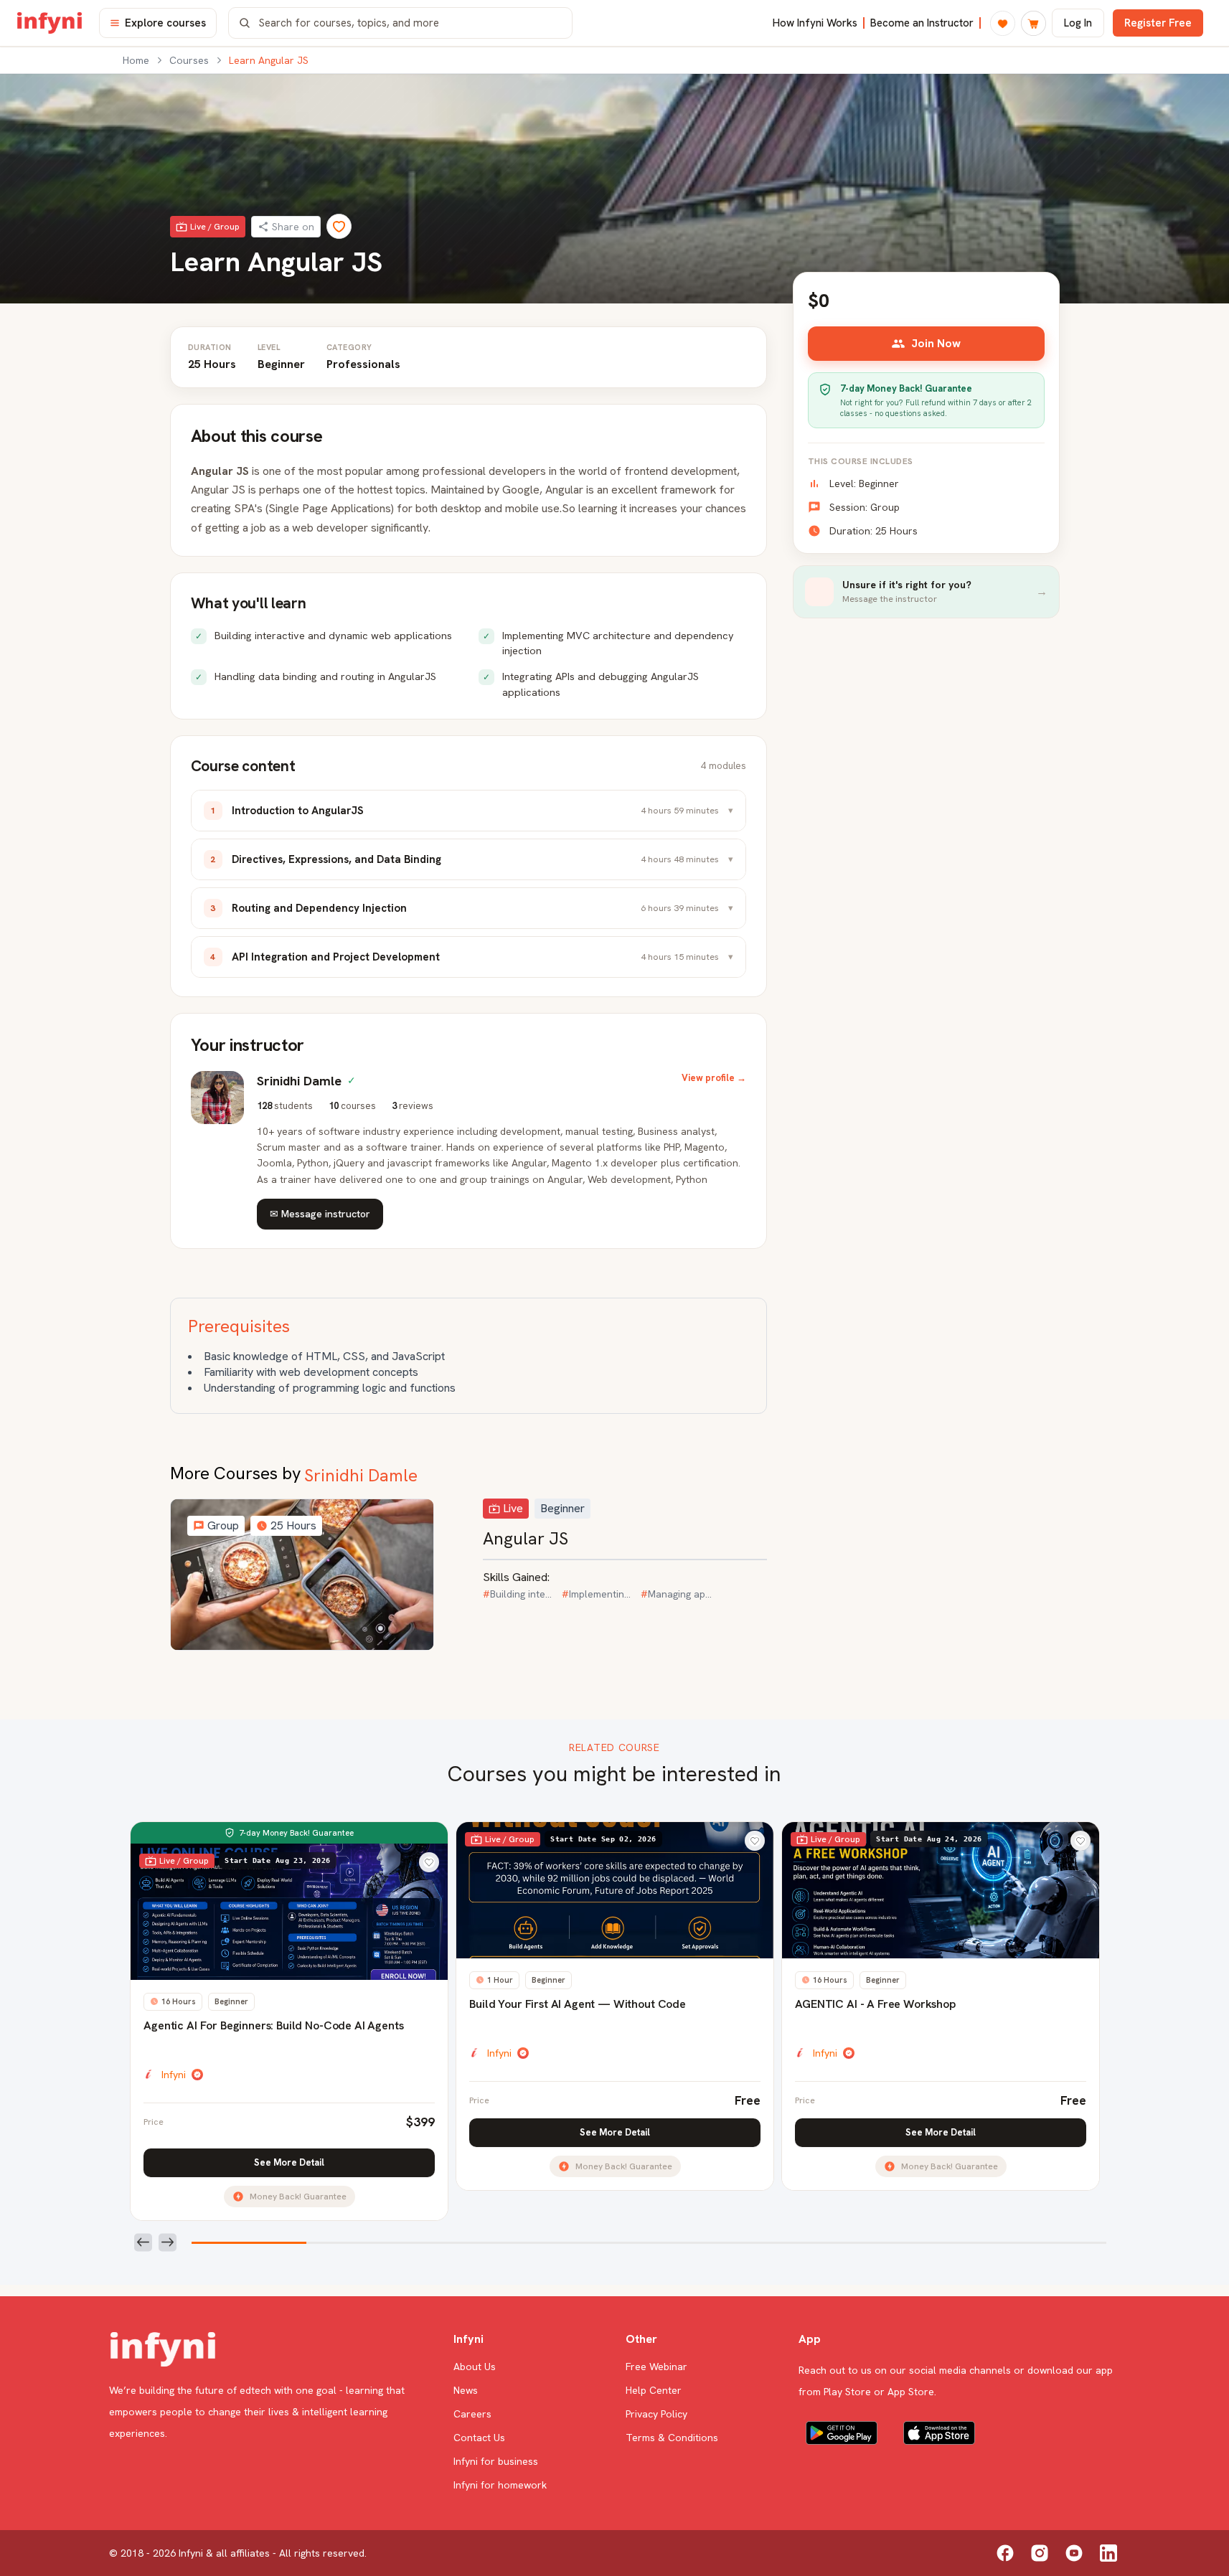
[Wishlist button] (429, 1862)
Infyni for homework (500, 2485)
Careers (472, 2414)
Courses (189, 60)
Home (136, 60)
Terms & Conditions (672, 2438)
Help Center (654, 2390)
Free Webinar (656, 2367)
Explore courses (165, 23)
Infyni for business (496, 2461)
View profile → (714, 1078)
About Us (475, 2367)
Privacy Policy (656, 2414)
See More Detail (289, 2162)
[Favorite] (339, 226)
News (466, 2390)
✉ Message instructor (320, 1214)
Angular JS (526, 1538)
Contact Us (479, 2438)
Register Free (1158, 23)
